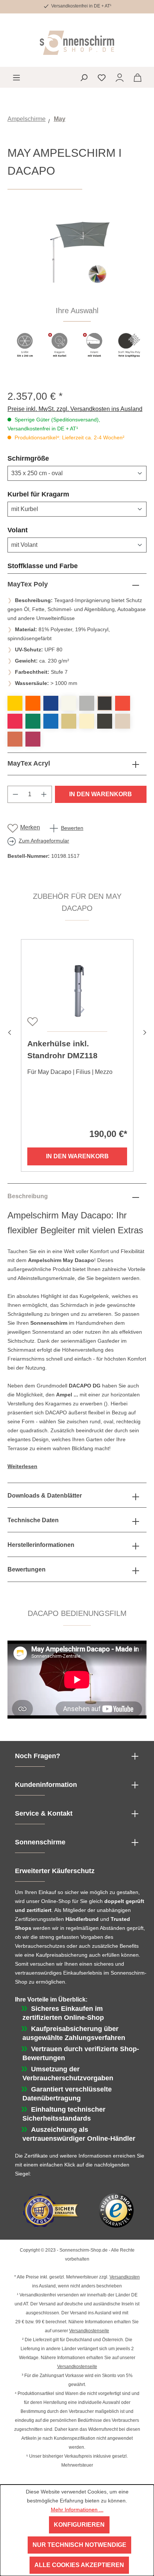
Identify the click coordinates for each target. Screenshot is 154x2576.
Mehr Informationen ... (77, 2510)
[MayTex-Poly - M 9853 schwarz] (105, 721)
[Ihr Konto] (120, 77)
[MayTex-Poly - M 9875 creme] (123, 721)
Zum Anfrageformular (44, 841)
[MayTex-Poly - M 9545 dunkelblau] (51, 703)
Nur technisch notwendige (79, 2545)
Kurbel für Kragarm (56, 494)
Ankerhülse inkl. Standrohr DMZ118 (62, 1049)
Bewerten (72, 828)
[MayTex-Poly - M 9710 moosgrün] (33, 721)
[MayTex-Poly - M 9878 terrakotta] (15, 739)
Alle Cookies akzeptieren (79, 2565)
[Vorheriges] (9, 1032)
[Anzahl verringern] (15, 794)
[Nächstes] (145, 1032)
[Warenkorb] (138, 77)
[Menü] (16, 77)
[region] (77, 290)
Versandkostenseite (89, 2331)
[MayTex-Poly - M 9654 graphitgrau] (105, 703)
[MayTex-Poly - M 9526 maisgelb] (15, 703)
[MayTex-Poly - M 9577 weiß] (69, 703)
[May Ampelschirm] (77, 255)
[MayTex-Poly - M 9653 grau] (87, 703)
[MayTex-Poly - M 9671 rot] (123, 703)
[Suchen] (84, 77)
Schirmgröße (46, 458)
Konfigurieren (79, 2525)
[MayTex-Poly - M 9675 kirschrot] (15, 721)
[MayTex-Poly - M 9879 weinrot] (33, 739)
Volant (36, 530)
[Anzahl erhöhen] (44, 794)
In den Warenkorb (101, 794)
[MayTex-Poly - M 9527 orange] (33, 703)
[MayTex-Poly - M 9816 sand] (69, 721)
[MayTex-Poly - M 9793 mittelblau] (51, 721)
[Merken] (32, 1021)
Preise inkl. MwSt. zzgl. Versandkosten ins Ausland (75, 409)
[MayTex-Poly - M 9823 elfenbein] (87, 721)
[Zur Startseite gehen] (77, 43)
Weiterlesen (22, 1466)
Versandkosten (125, 2277)
